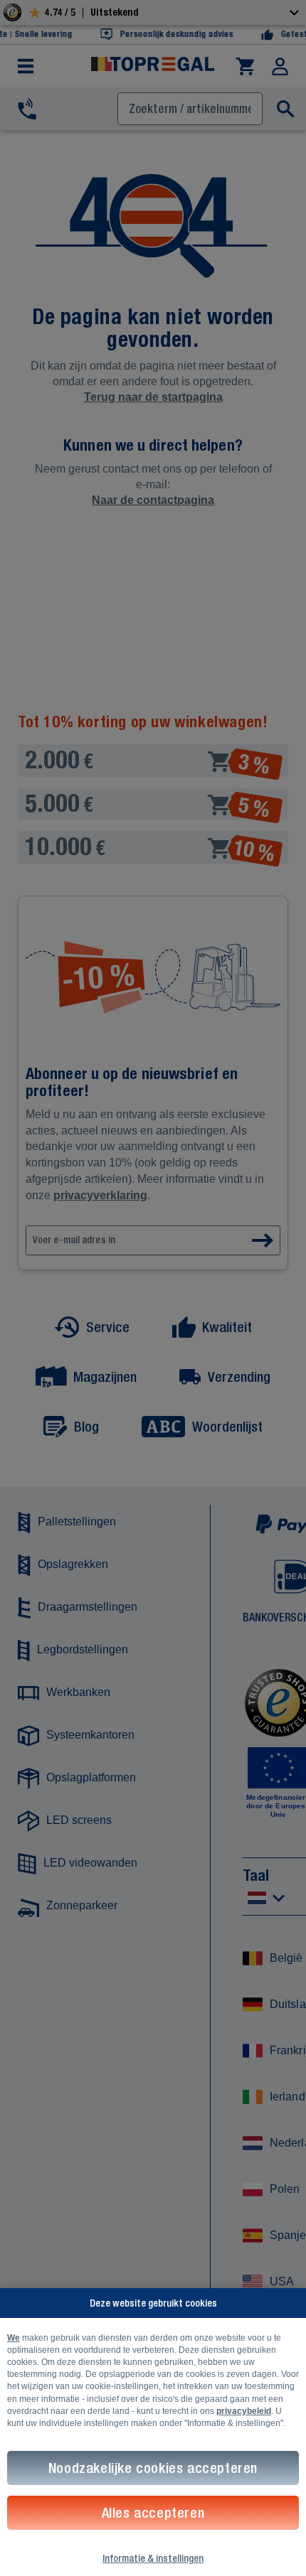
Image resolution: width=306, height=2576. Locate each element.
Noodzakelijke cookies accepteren (153, 2468)
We (14, 2338)
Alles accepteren (153, 2512)
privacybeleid (244, 2411)
